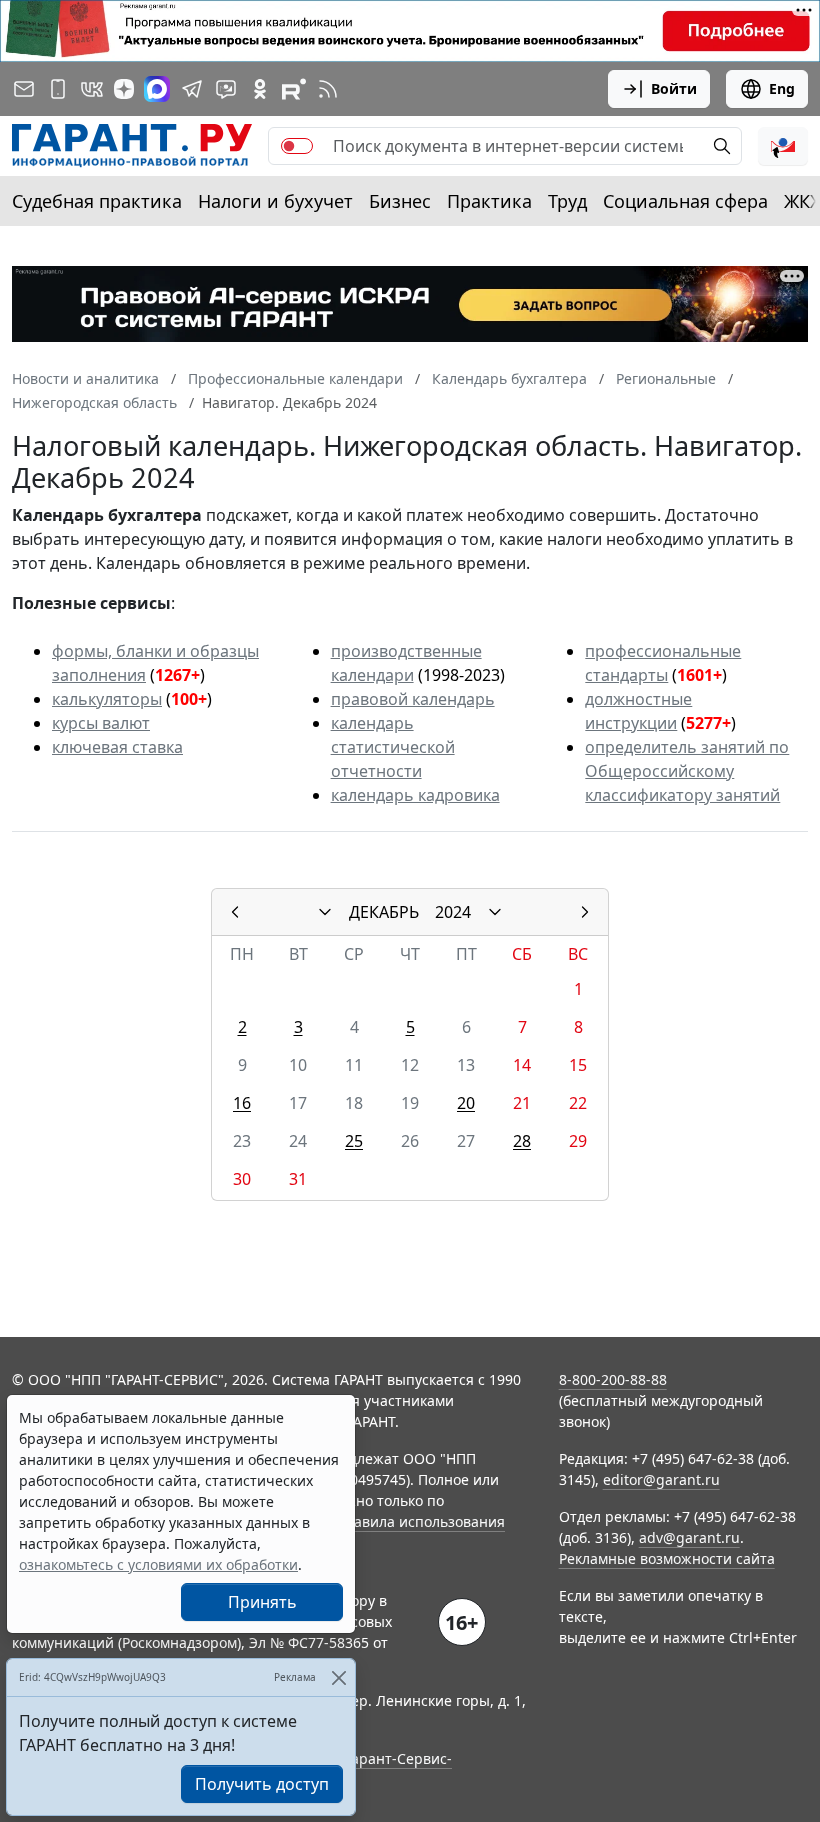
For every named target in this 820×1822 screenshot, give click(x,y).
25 (354, 1141)
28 (522, 1141)
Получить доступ (262, 1784)
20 (466, 1103)
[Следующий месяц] (585, 912)
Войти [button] (674, 88)
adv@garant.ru (689, 1537)
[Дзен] (124, 89)
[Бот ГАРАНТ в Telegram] (226, 89)
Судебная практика (97, 201)
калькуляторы (107, 699)
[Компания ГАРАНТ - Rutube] (294, 89)
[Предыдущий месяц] (235, 912)
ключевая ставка (117, 747)
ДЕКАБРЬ (384, 912)
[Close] (338, 1677)
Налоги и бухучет (275, 201)
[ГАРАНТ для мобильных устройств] (58, 89)
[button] (783, 146)
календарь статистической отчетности (393, 747)
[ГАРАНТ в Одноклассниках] (260, 89)
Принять (262, 1602)
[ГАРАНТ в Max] (157, 89)
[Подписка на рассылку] (24, 89)
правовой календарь (413, 699)
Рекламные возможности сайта (667, 1558)
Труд (567, 201)
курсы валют (101, 723)
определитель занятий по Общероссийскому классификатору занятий (687, 771)
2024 (453, 912)
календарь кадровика (415, 795)
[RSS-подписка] (328, 89)
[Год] (495, 912)
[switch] (297, 146)
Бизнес (400, 201)
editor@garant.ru (661, 1479)
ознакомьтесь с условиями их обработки (158, 1564)
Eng (782, 88)
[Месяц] (325, 912)
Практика (489, 201)
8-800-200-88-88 (613, 1379)
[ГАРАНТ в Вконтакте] (92, 89)
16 (242, 1103)
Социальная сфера (685, 201)
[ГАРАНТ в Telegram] (192, 89)
